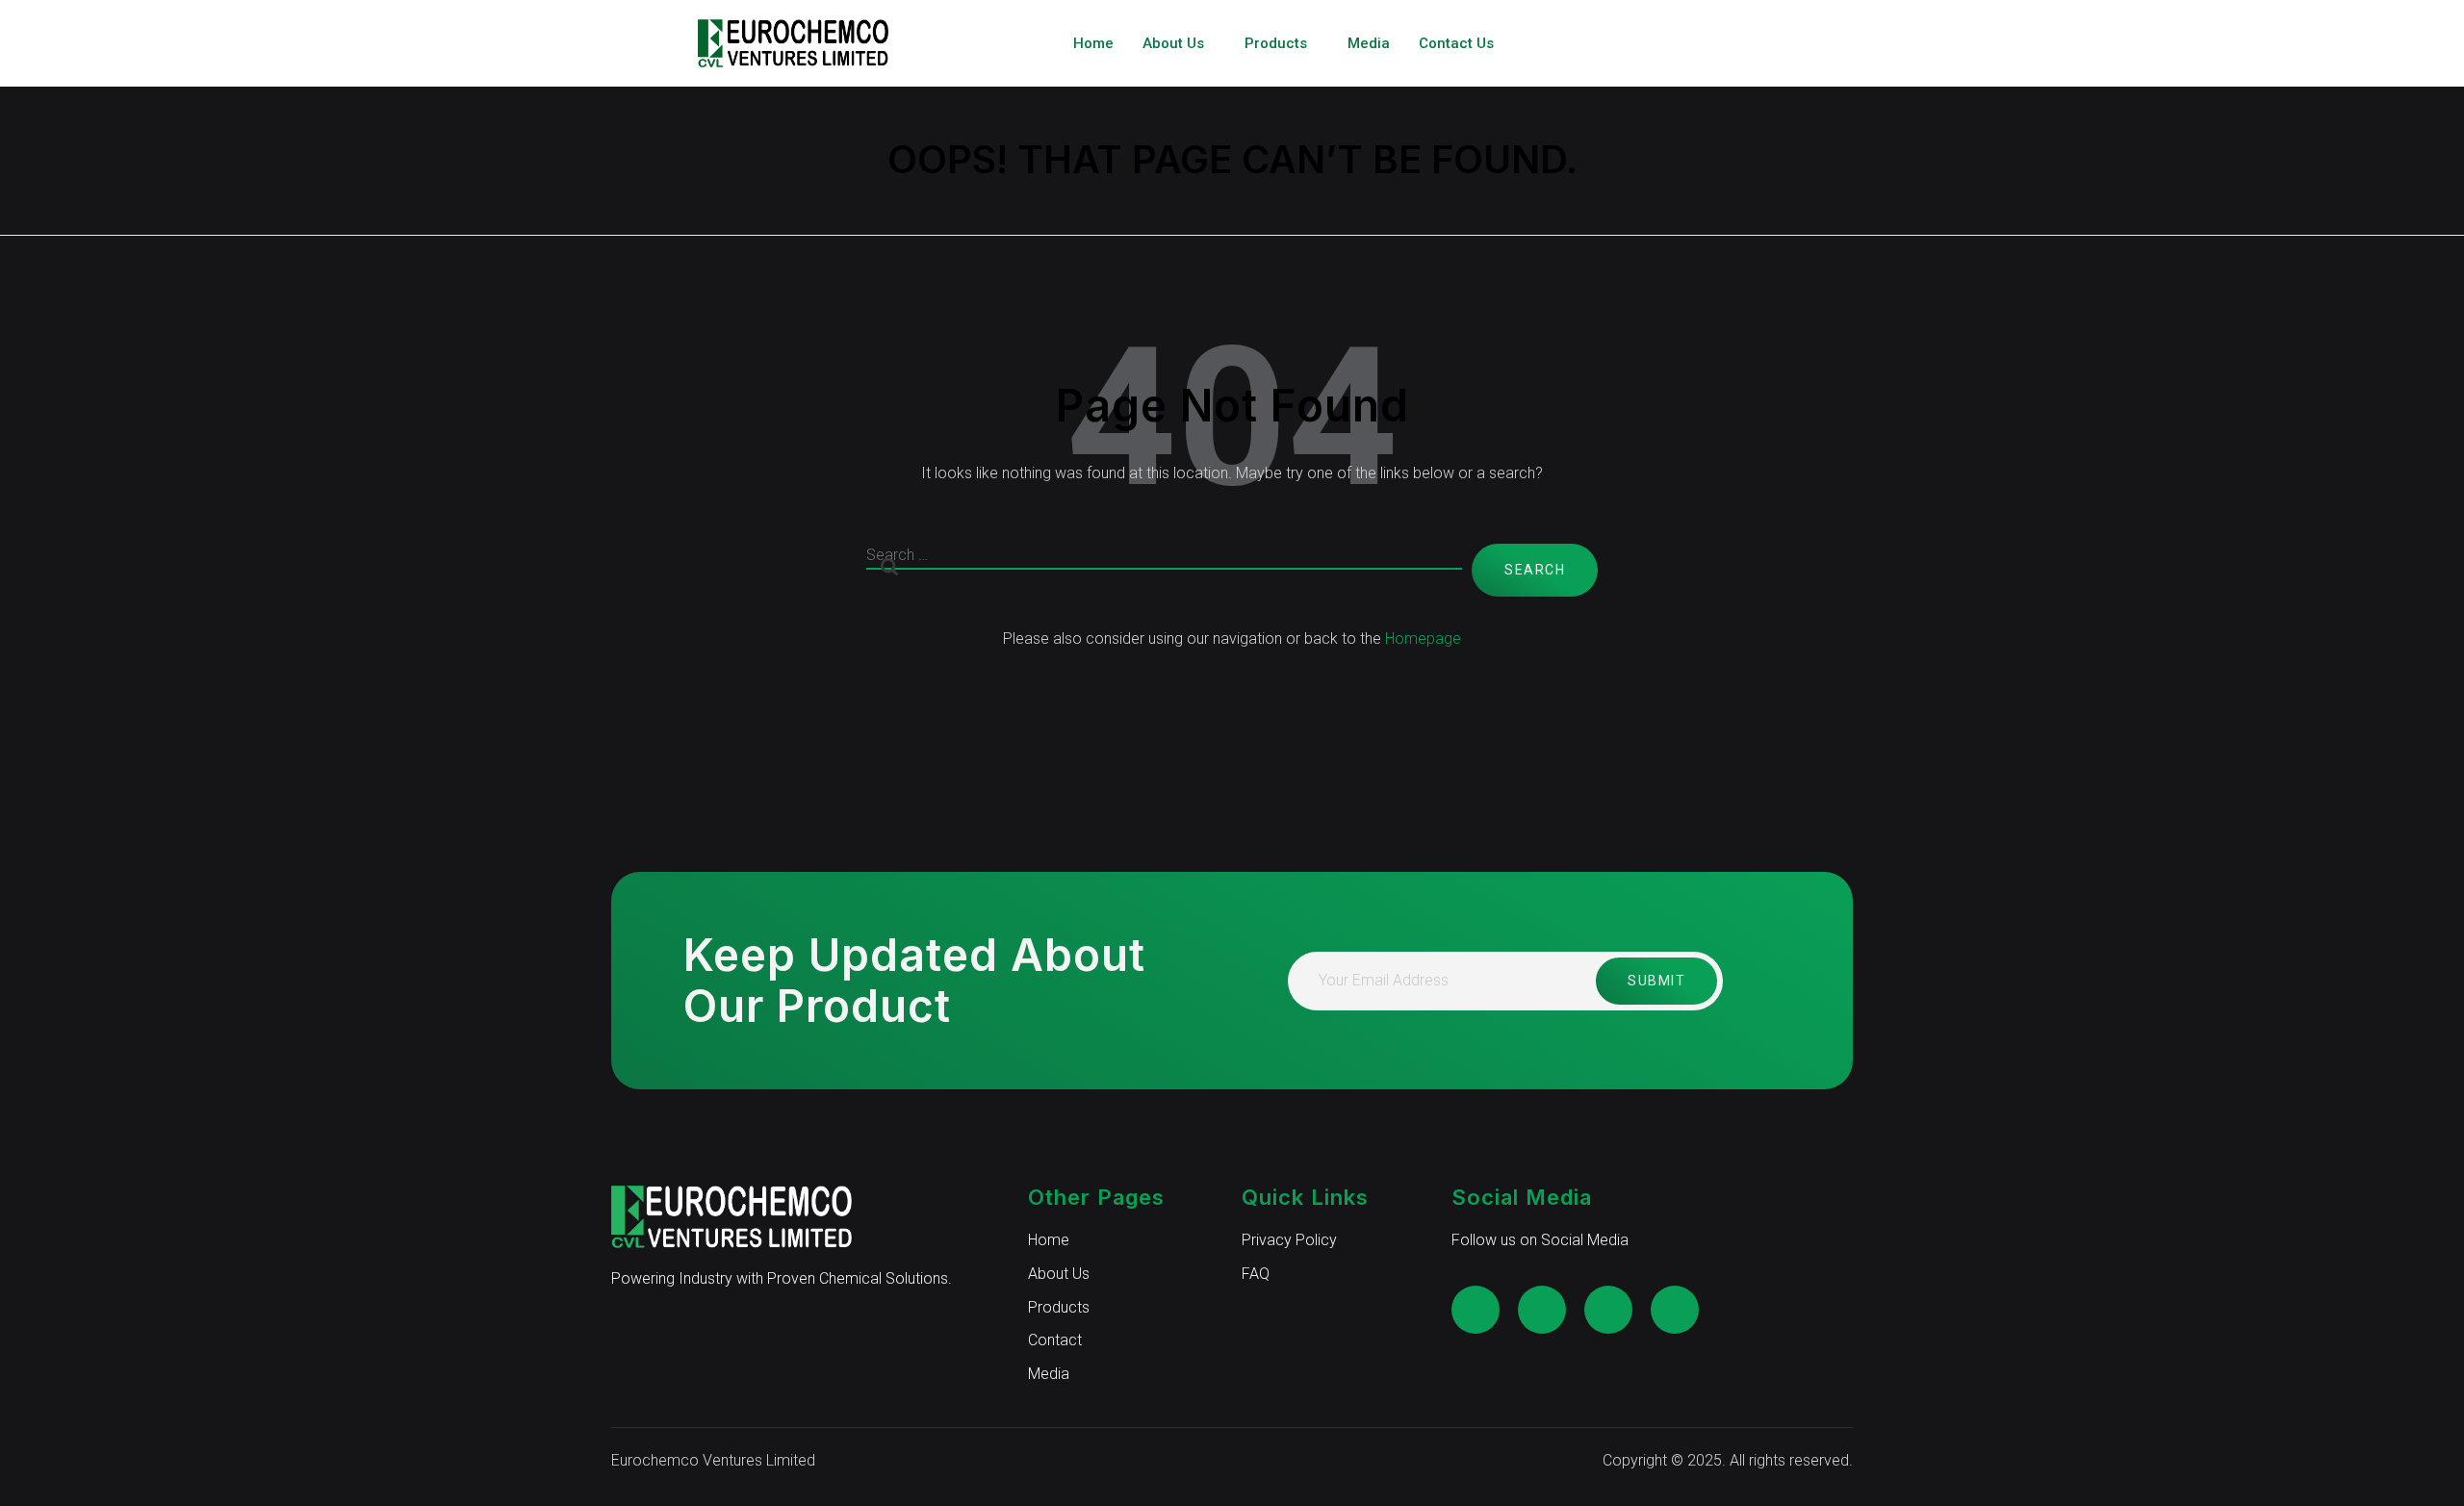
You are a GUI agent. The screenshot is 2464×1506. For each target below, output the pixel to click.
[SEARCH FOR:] (1164, 570)
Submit (1656, 981)
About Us (1173, 43)
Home (1093, 43)
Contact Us (1456, 43)
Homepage (1423, 638)
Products (1276, 43)
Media (1369, 43)
